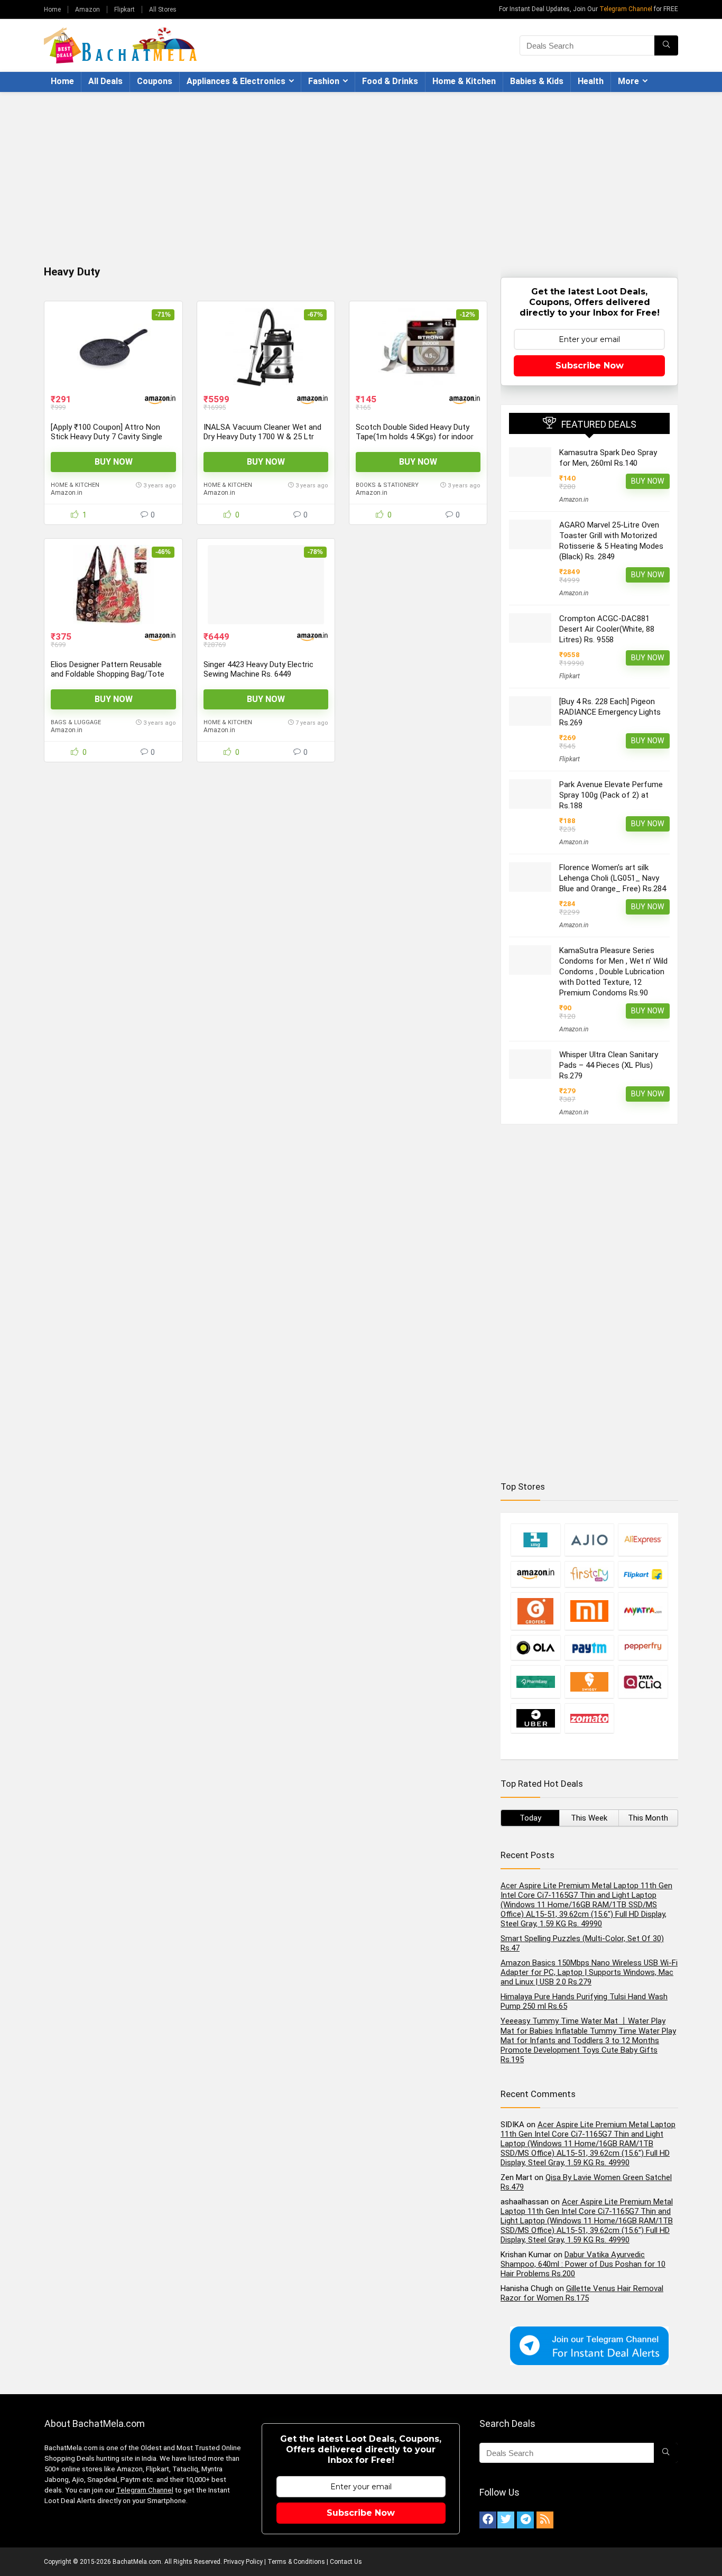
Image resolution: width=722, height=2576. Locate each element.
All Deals (105, 81)
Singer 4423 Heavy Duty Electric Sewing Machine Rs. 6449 (258, 669)
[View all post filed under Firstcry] (589, 1574)
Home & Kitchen (464, 81)
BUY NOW (114, 462)
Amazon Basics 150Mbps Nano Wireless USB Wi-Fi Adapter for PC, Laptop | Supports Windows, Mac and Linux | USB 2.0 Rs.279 (589, 1972)
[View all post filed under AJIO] (589, 1540)
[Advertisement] (361, 171)
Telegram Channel (626, 9)
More (628, 81)
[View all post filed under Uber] (535, 1718)
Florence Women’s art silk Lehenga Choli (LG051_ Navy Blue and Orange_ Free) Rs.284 (613, 878)
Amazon (87, 10)
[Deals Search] (666, 45)
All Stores (163, 10)
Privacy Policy (243, 2562)
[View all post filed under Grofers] (535, 1611)
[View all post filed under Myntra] (643, 1611)
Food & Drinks (390, 81)
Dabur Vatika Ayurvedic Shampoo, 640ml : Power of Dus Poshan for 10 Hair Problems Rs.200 (583, 2264)
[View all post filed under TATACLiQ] (643, 1682)
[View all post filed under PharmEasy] (535, 1682)
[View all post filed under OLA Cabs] (535, 1647)
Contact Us (346, 2562)
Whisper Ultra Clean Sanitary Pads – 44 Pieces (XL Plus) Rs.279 (609, 1065)
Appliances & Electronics (236, 81)
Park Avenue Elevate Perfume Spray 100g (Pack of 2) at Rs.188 (611, 795)
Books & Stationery (387, 485)
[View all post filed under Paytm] (589, 1647)
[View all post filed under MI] (589, 1611)
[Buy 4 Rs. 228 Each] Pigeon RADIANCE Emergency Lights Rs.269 (610, 712)
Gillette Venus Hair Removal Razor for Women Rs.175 (582, 2293)
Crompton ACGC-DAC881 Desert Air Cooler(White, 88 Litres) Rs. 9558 (607, 629)
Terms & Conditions (296, 2562)
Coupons (155, 81)
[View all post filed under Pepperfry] (643, 1647)
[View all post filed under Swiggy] (589, 1682)
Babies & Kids (537, 81)
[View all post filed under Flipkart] (643, 1574)
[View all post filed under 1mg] (535, 1540)
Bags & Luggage (76, 722)
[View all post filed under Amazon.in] (535, 1574)
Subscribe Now (590, 366)
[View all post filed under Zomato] (589, 1718)
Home (52, 10)
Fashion (324, 81)
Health (591, 81)
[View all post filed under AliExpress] (643, 1540)
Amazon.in (67, 493)
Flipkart (124, 10)
